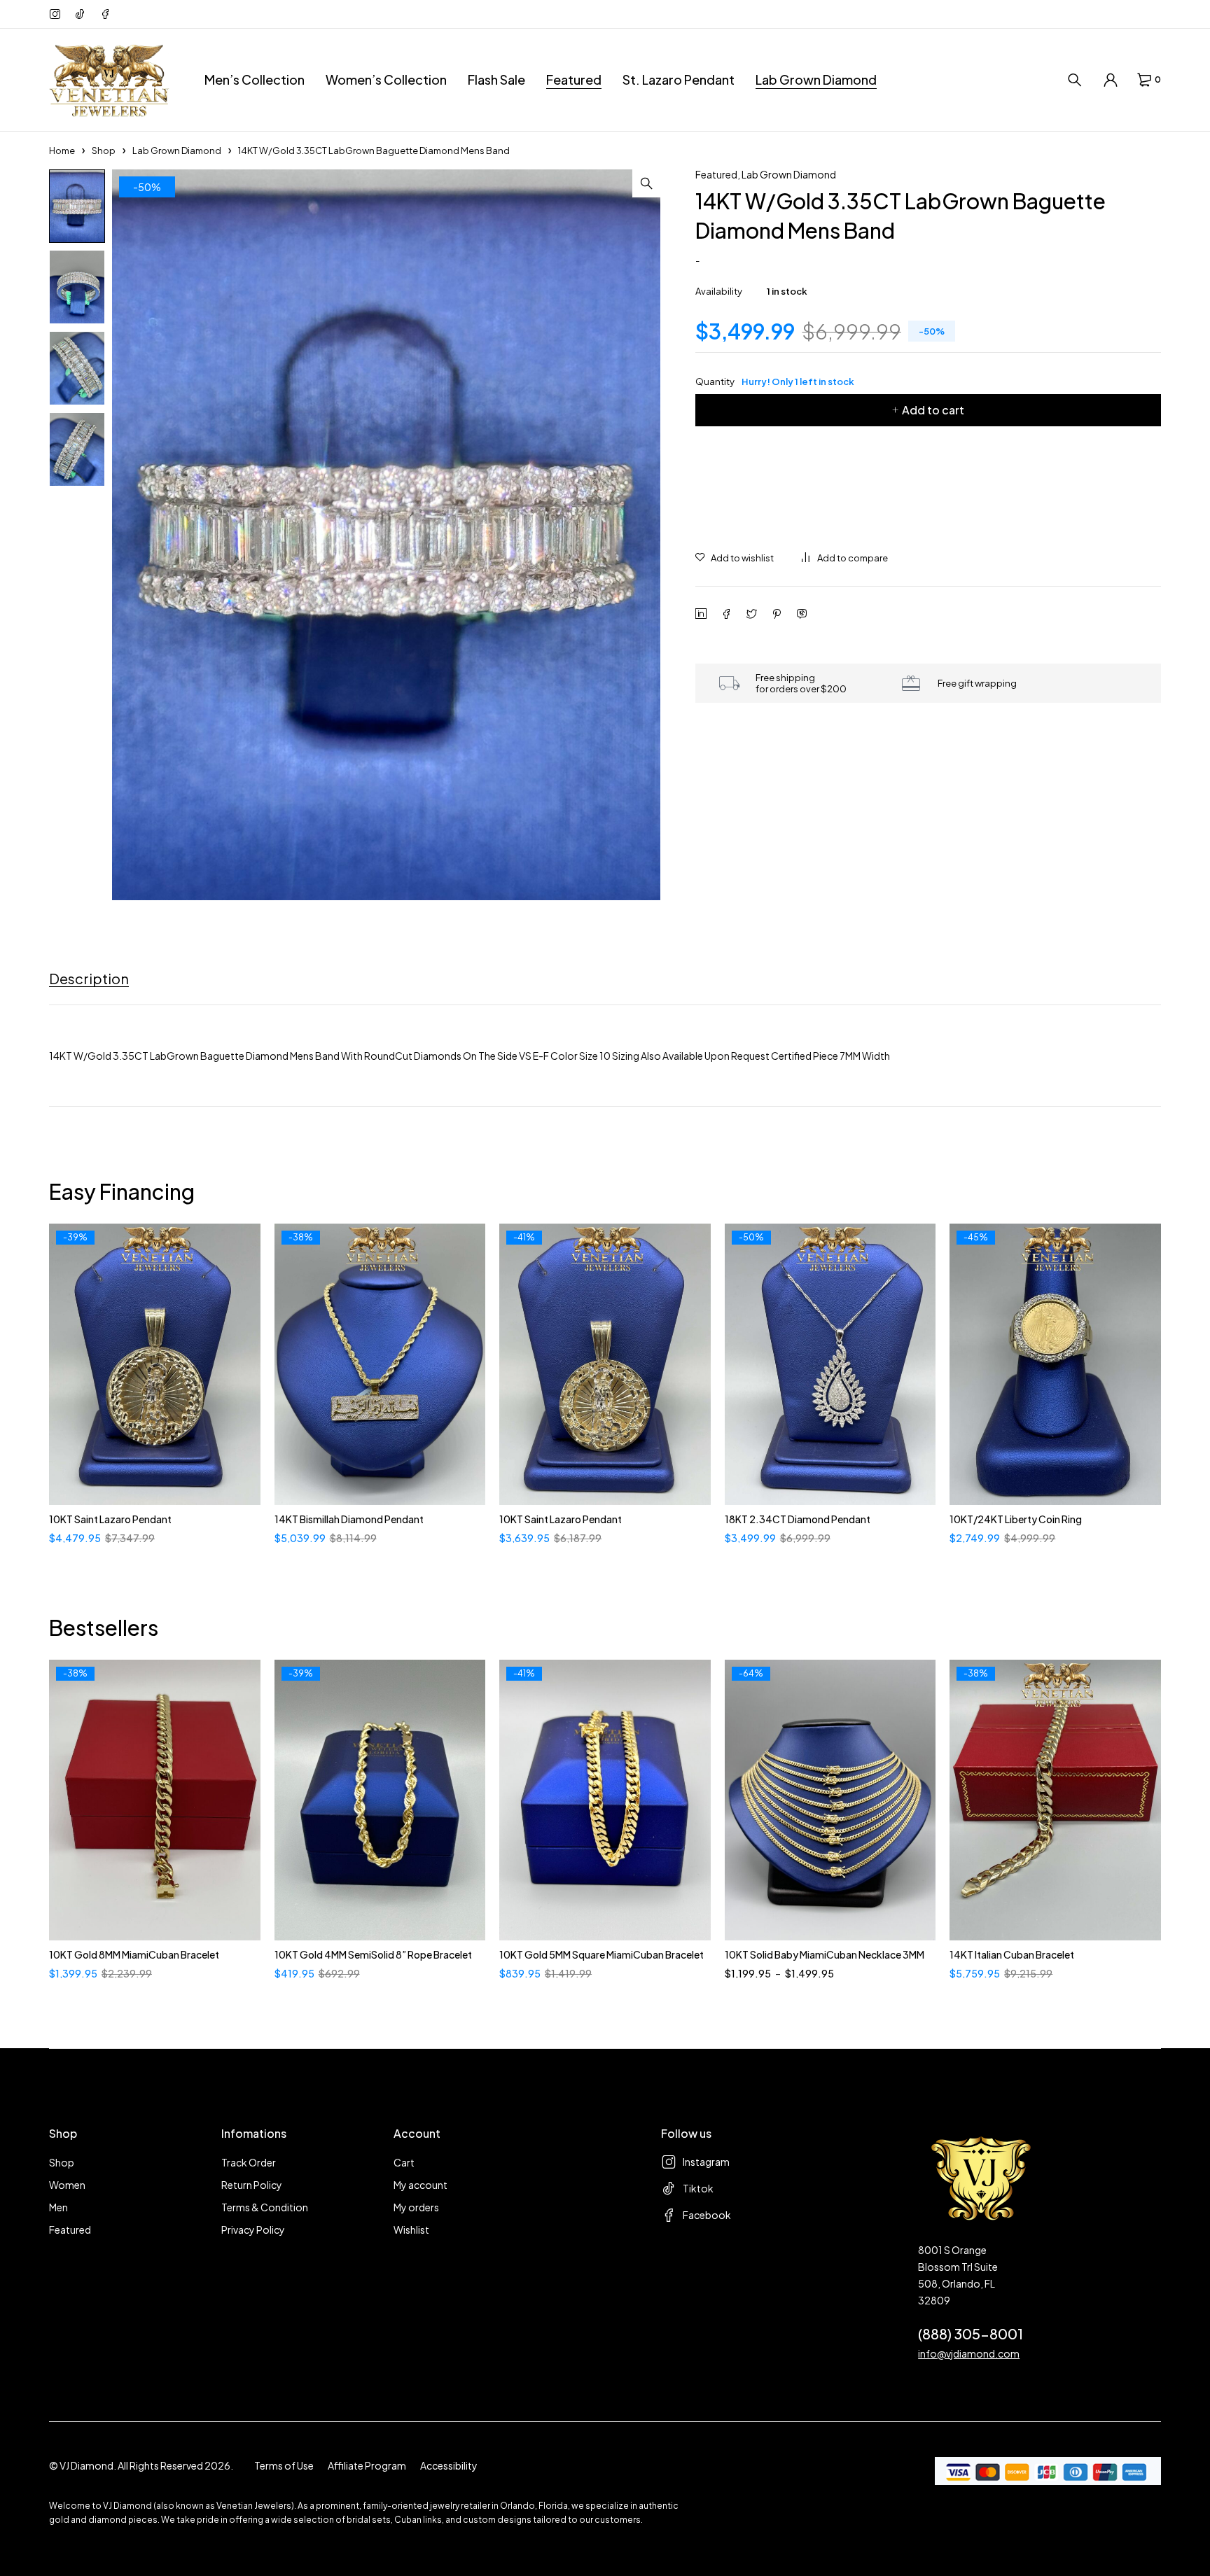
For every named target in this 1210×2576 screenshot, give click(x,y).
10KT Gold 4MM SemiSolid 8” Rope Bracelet (373, 1954)
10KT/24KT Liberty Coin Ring (1016, 1519)
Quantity (775, 381)
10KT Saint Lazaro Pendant (110, 1519)
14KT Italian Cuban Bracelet (1012, 1954)
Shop (104, 150)
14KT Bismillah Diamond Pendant (349, 1519)
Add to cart (933, 410)
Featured (716, 174)
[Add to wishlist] (735, 558)
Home (62, 150)
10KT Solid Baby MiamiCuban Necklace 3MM (825, 1954)
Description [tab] (89, 979)
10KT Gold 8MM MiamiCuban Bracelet (134, 1954)
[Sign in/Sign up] (1111, 80)
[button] (646, 183)
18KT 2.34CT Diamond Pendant (798, 1519)
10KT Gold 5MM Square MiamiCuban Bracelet (601, 1954)
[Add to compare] (845, 558)
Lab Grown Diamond (177, 150)
